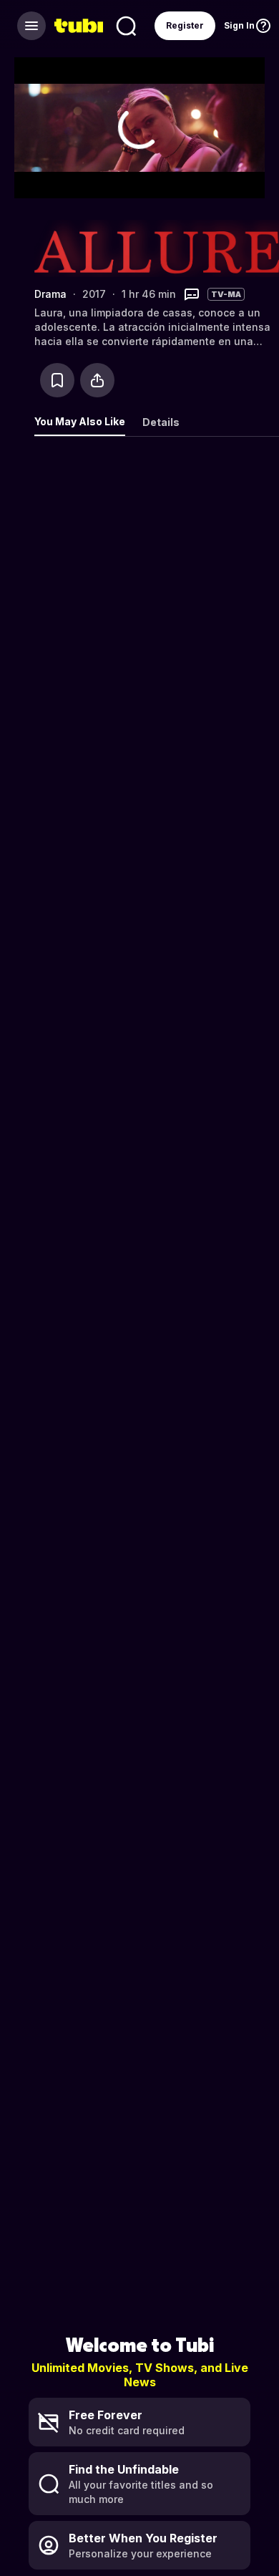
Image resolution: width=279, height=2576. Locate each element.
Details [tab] (161, 422)
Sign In (239, 25)
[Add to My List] (57, 380)
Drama (50, 294)
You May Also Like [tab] (80, 421)
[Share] (97, 380)
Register (185, 25)
